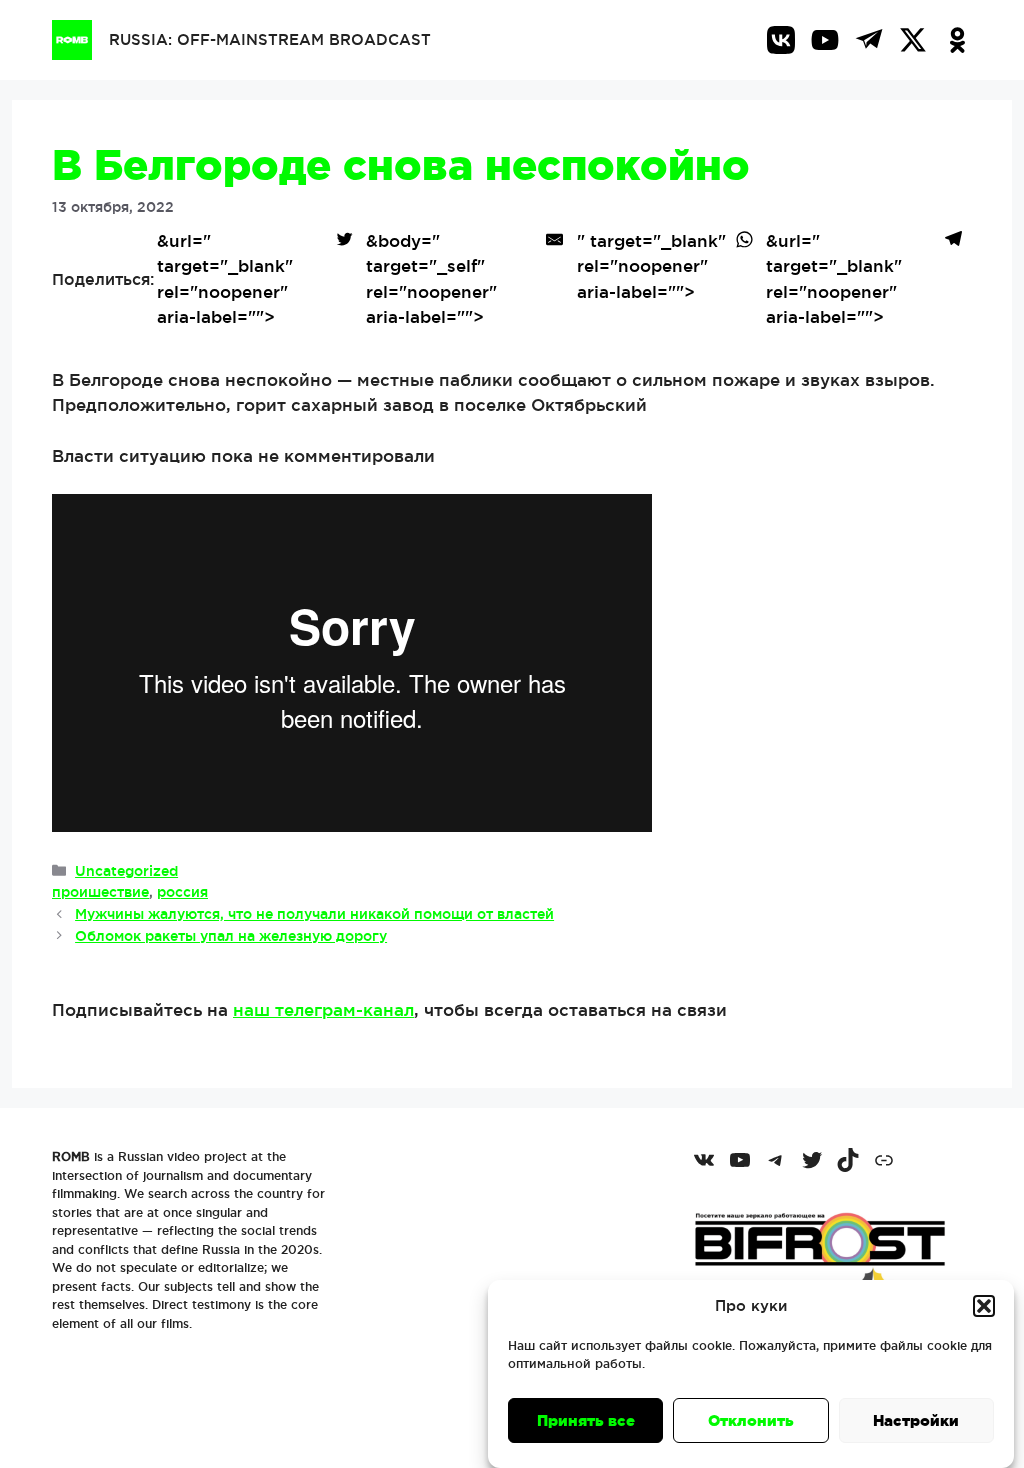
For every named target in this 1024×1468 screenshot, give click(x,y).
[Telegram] (869, 40)
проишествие (100, 892)
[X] (913, 40)
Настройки (916, 1420)
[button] (984, 1306)
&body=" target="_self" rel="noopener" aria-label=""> (431, 279)
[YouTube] (825, 40)
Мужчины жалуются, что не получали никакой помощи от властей (314, 914)
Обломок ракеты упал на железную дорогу (231, 936)
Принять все (586, 1420)
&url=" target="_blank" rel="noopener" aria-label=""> (225, 279)
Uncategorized (126, 871)
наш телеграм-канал (323, 1009)
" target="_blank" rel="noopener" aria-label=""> (651, 266)
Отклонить (751, 1420)
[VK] (781, 40)
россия (182, 892)
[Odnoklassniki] (957, 40)
